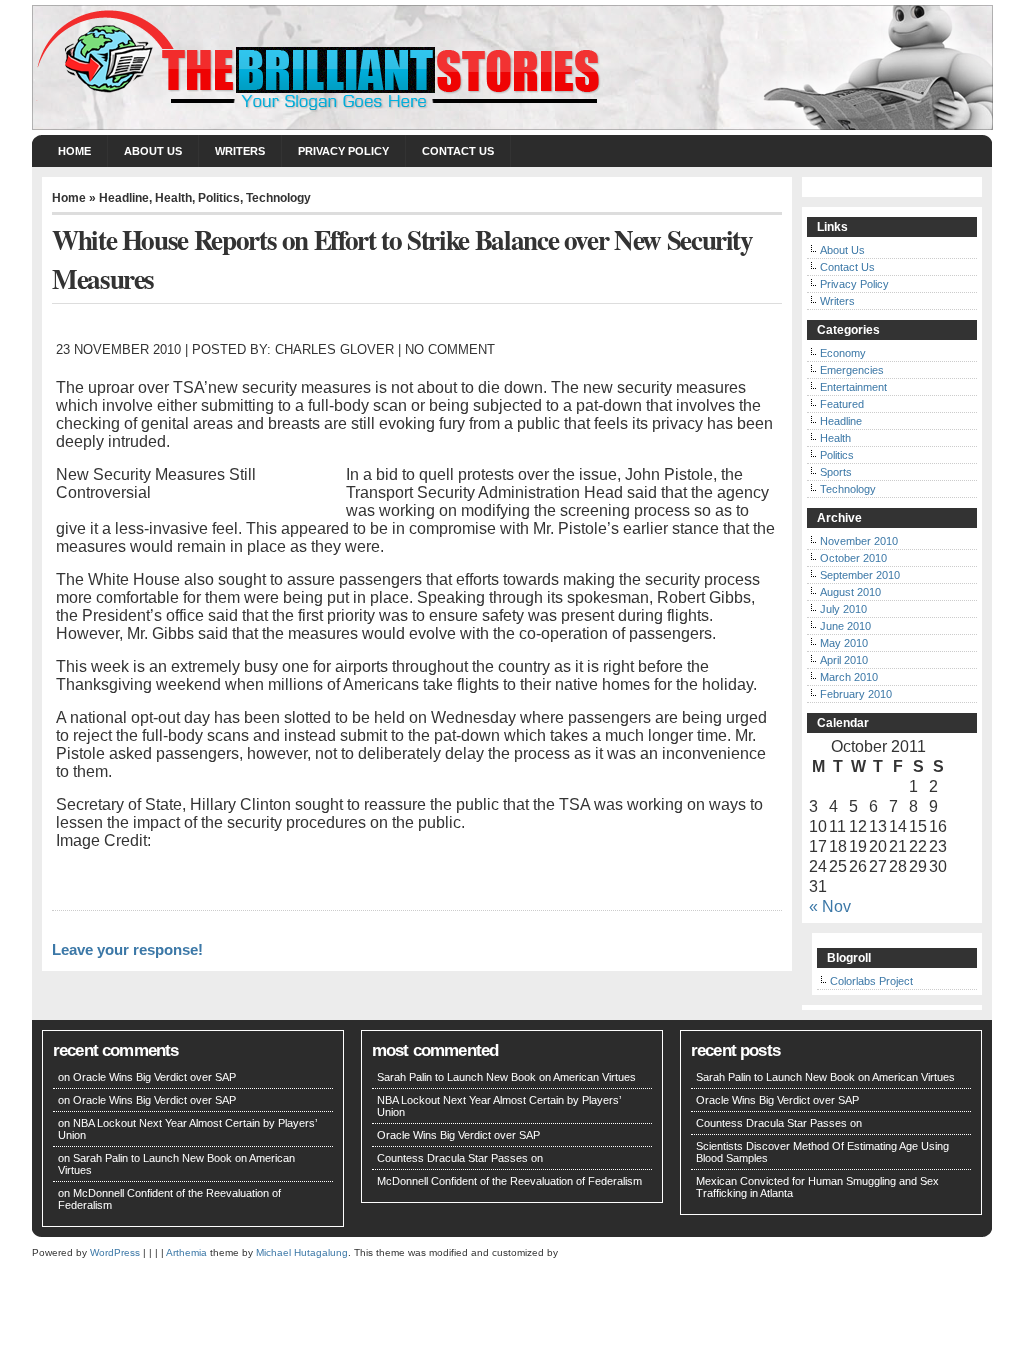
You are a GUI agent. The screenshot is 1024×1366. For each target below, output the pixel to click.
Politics (219, 197)
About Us (153, 151)
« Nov (830, 906)
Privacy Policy (343, 151)
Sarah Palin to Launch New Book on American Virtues (506, 1077)
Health (173, 197)
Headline (124, 197)
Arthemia (186, 1252)
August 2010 (850, 592)
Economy (843, 353)
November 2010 (859, 541)
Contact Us (458, 151)
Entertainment (853, 387)
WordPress (115, 1252)
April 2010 (844, 660)
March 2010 (849, 677)
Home (74, 151)
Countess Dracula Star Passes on (460, 1158)
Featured (842, 404)
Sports (836, 472)
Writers (240, 151)
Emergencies (852, 370)
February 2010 (856, 694)
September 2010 (860, 575)
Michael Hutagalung (302, 1252)
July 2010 (843, 609)
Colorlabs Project (871, 981)
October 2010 (853, 558)
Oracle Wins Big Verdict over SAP (154, 1077)
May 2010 (844, 643)
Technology (278, 197)
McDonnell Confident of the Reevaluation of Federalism (509, 1181)
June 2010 (845, 626)
